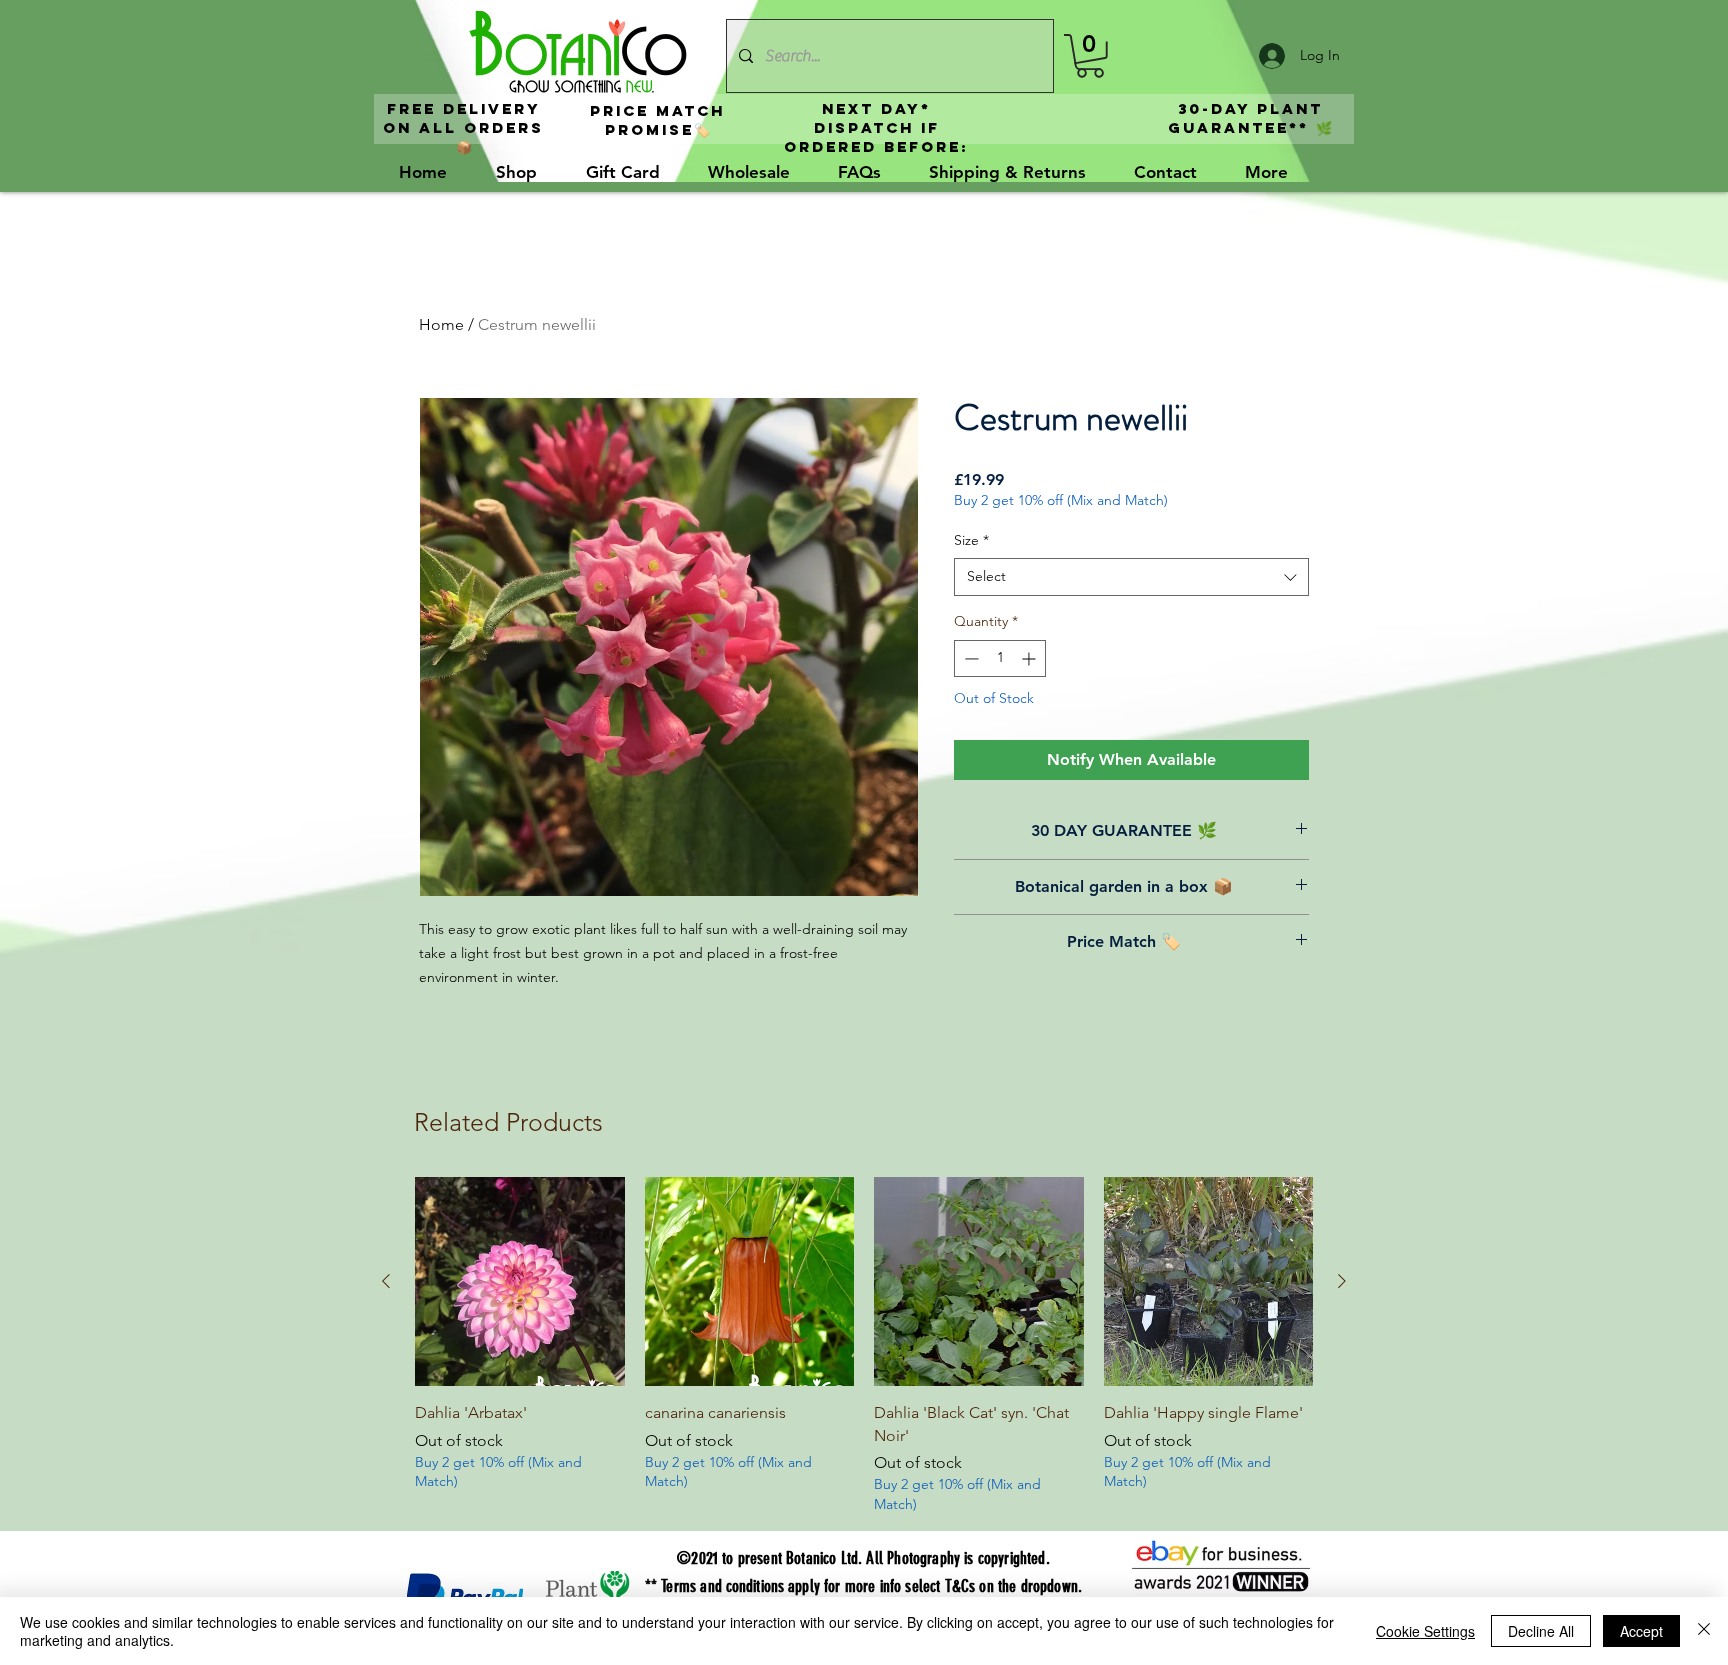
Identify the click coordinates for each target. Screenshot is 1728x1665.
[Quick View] (520, 1282)
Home (441, 324)
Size (971, 540)
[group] (864, 1346)
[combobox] (1131, 577)
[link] (1090, 56)
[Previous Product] (386, 1281)
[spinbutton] (1000, 658)
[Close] (1704, 1631)
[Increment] (1030, 658)
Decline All (1541, 1631)
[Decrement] (969, 658)
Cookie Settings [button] (1425, 1631)
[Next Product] (1342, 1281)
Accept (1641, 1631)
